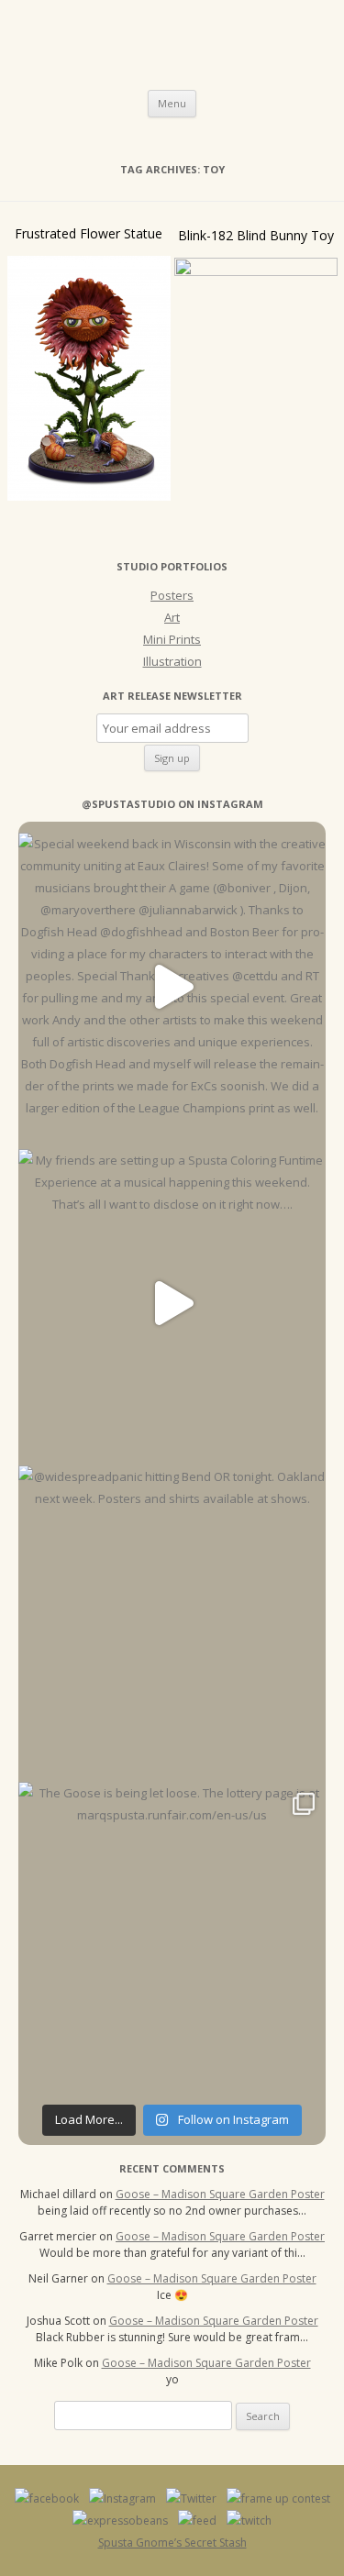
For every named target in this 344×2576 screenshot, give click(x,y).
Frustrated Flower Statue (89, 233)
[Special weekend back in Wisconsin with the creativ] (172, 986)
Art (172, 617)
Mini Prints (172, 639)
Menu (172, 103)
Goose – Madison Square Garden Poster (220, 2194)
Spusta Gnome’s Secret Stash (172, 2543)
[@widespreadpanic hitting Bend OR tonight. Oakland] (172, 1619)
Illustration (172, 661)
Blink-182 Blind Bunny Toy (256, 235)
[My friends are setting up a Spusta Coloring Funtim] (172, 1303)
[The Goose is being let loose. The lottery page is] (172, 1935)
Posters (172, 595)
